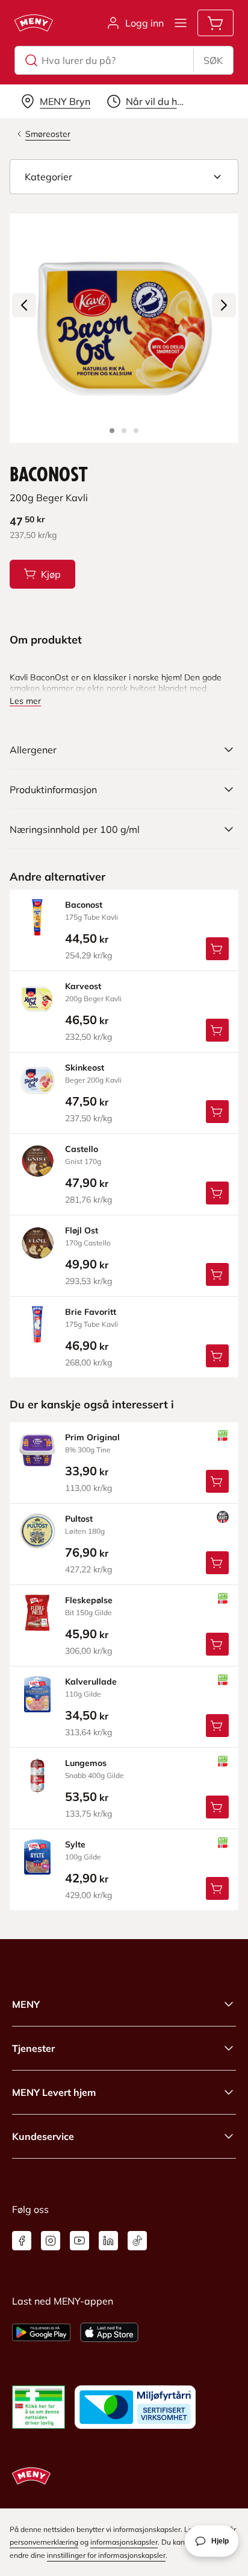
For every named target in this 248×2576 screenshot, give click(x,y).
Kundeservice (43, 2136)
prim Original (92, 1437)
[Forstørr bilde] (124, 328)
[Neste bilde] (224, 305)
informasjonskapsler (124, 2542)
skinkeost (85, 1068)
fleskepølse (89, 1600)
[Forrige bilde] (24, 305)
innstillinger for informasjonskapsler (106, 2555)
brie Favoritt (91, 1312)
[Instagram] (51, 2241)
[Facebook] (22, 2241)
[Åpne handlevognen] (215, 23)
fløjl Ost (82, 1230)
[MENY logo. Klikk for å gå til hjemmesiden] (34, 23)
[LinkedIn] (108, 2241)
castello (82, 1149)
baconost (84, 905)
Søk (213, 60)
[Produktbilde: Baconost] (112, 431)
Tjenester (33, 2048)
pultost (79, 1519)
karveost (83, 986)
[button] (124, 177)
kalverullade (91, 1682)
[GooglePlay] (41, 2332)
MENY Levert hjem (54, 2092)
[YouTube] (79, 2241)
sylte (75, 1844)
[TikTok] (137, 2241)
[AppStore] (109, 2332)
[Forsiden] (124, 431)
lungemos (86, 1763)
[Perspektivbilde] (136, 431)
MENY (26, 2004)
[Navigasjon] (181, 23)
